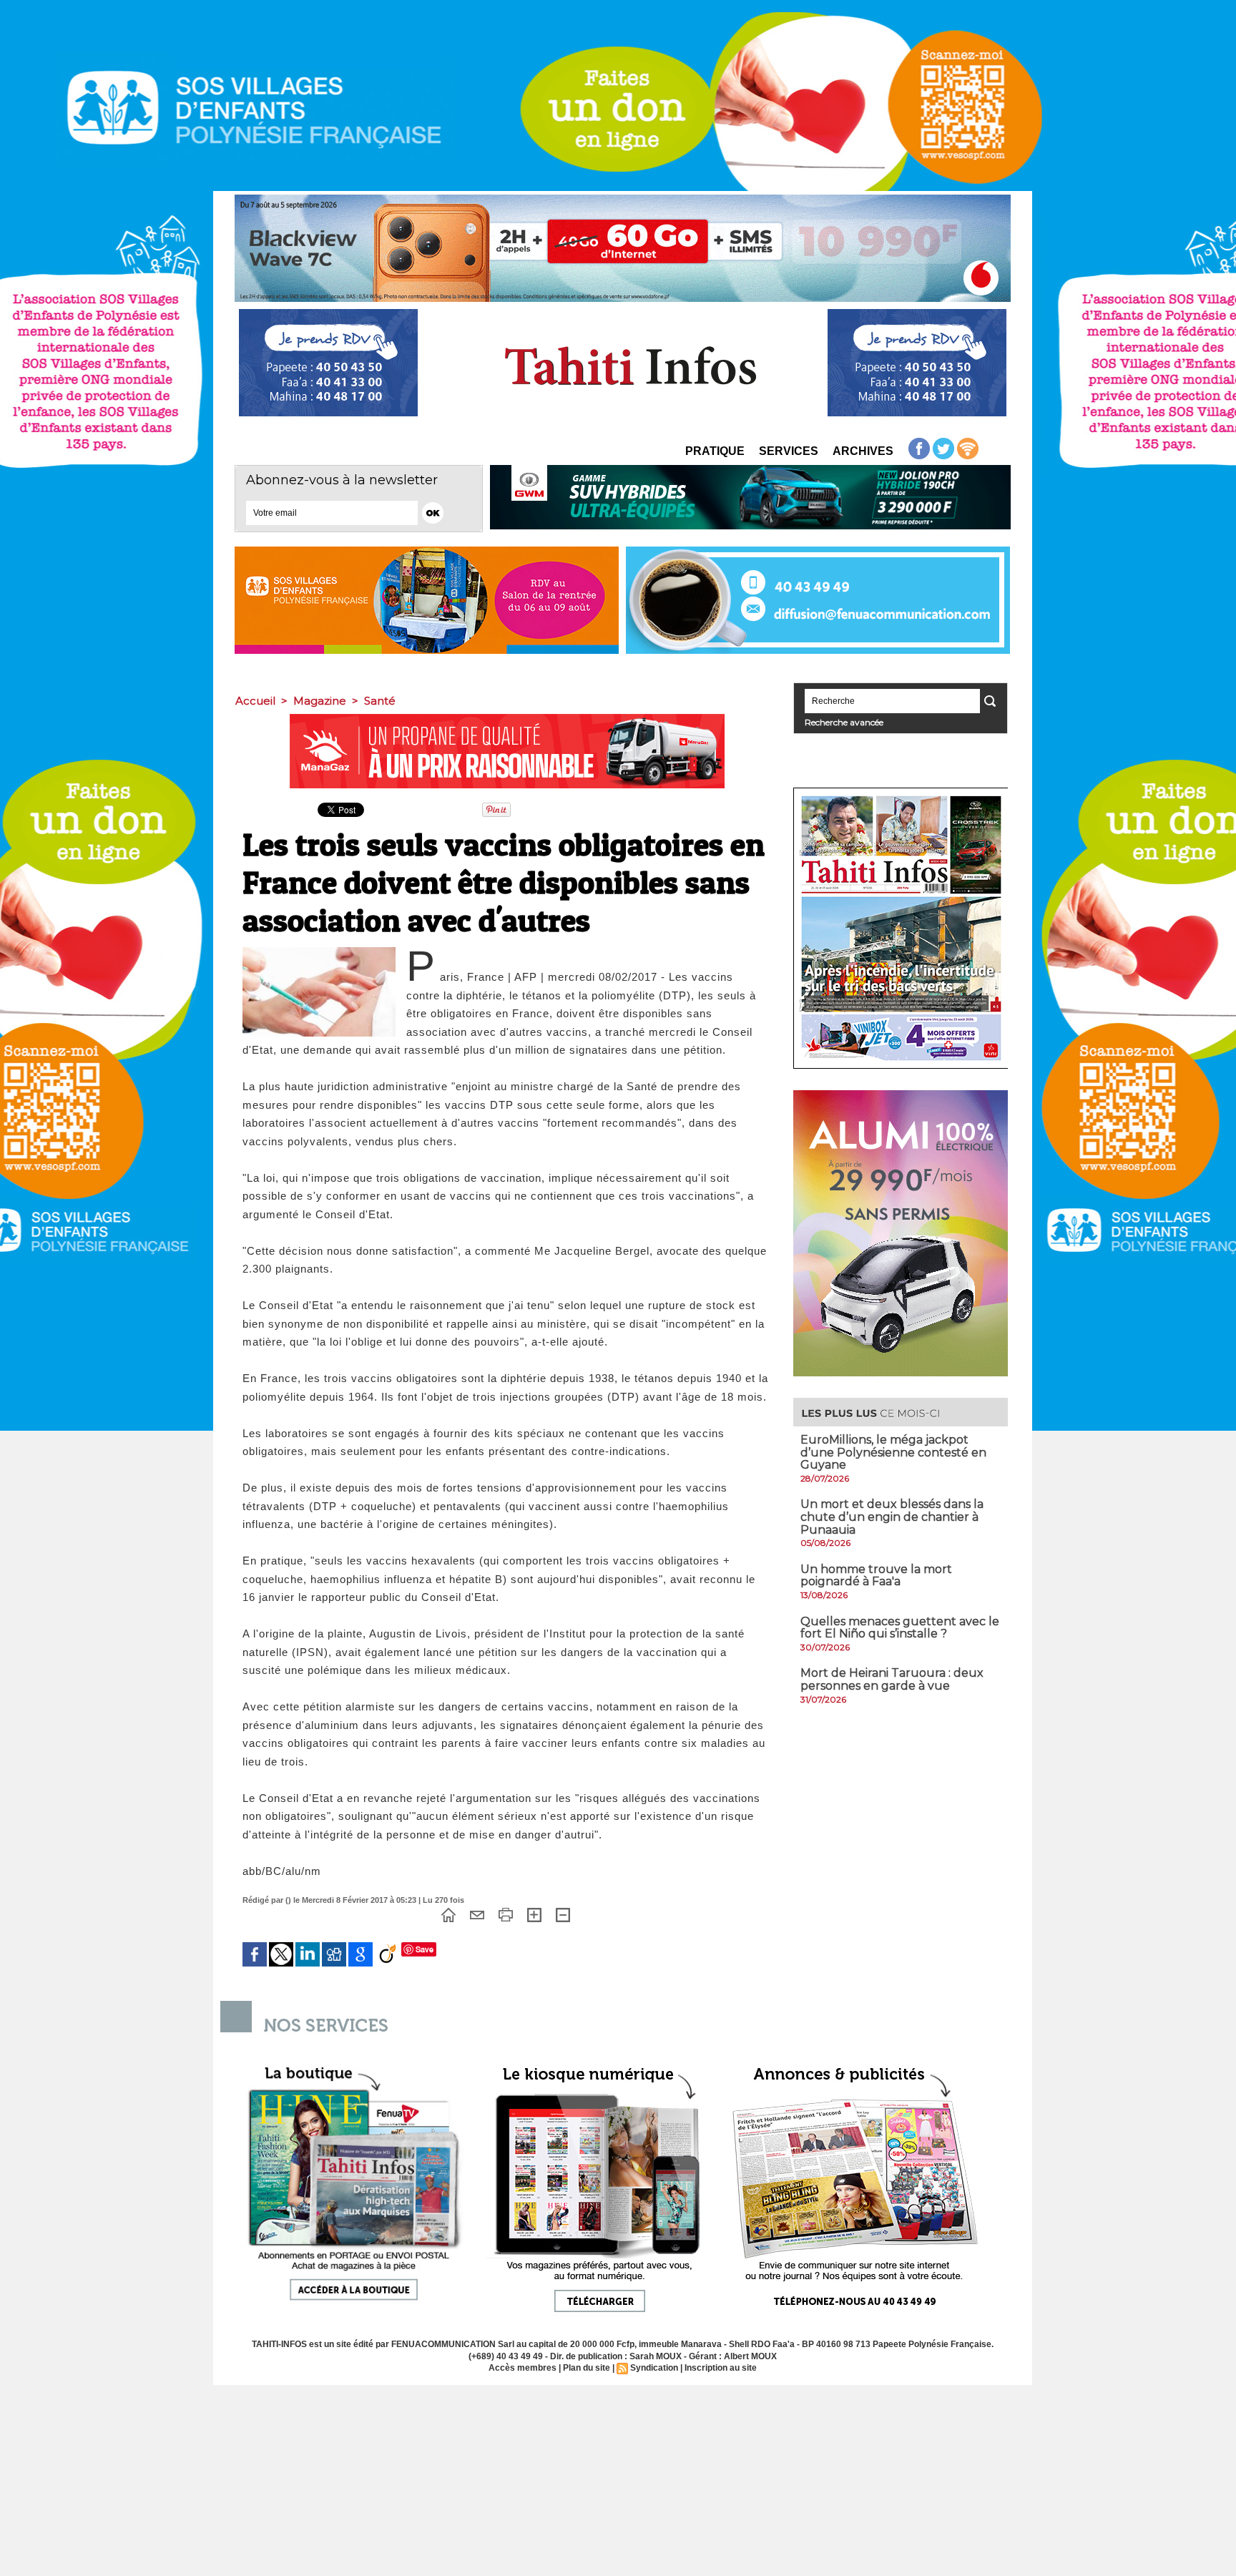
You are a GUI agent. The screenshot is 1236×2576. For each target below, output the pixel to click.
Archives (863, 451)
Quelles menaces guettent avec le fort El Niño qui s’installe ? (900, 1628)
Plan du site (587, 2368)
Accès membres (523, 2368)
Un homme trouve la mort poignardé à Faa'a (876, 1576)
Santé (380, 701)
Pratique (715, 451)
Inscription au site (721, 2368)
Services (789, 451)
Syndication (654, 2368)
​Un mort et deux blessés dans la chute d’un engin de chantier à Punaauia (892, 1517)
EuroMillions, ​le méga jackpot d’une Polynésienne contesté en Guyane (893, 1452)
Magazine (320, 701)
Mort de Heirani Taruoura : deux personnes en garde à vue (892, 1679)
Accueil (255, 701)
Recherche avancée (844, 722)
